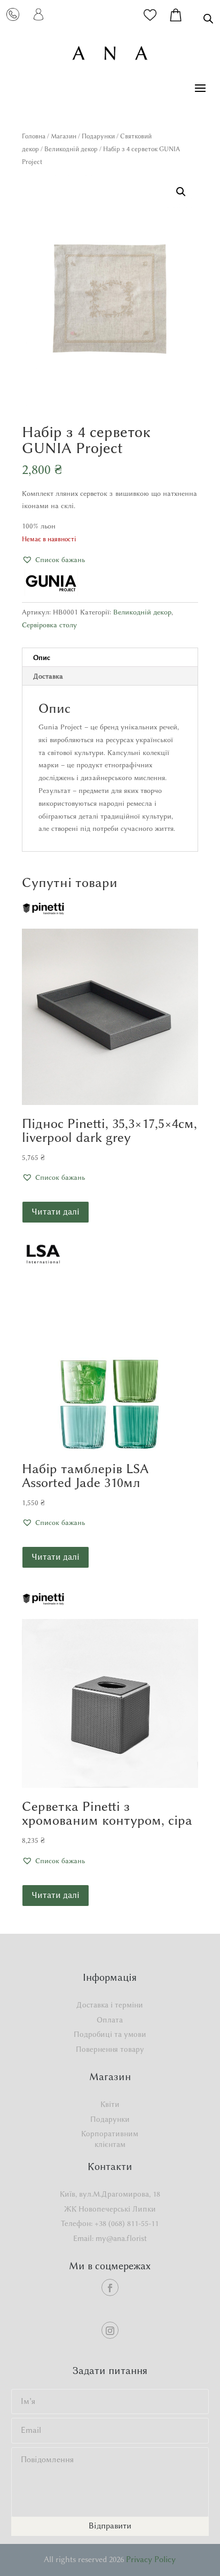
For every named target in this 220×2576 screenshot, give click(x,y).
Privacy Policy (151, 2559)
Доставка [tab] (48, 676)
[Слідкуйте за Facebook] (110, 2287)
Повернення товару (110, 2049)
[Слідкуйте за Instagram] (110, 2330)
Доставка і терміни (110, 2005)
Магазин (64, 136)
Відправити (110, 2526)
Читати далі (56, 1212)
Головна (34, 136)
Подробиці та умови (110, 2034)
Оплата (110, 2020)
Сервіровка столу (49, 625)
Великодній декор (71, 149)
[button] (181, 192)
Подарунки (98, 136)
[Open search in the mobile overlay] (208, 18)
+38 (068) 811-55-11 (127, 2224)
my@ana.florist (121, 2239)
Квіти (110, 2104)
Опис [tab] (42, 657)
